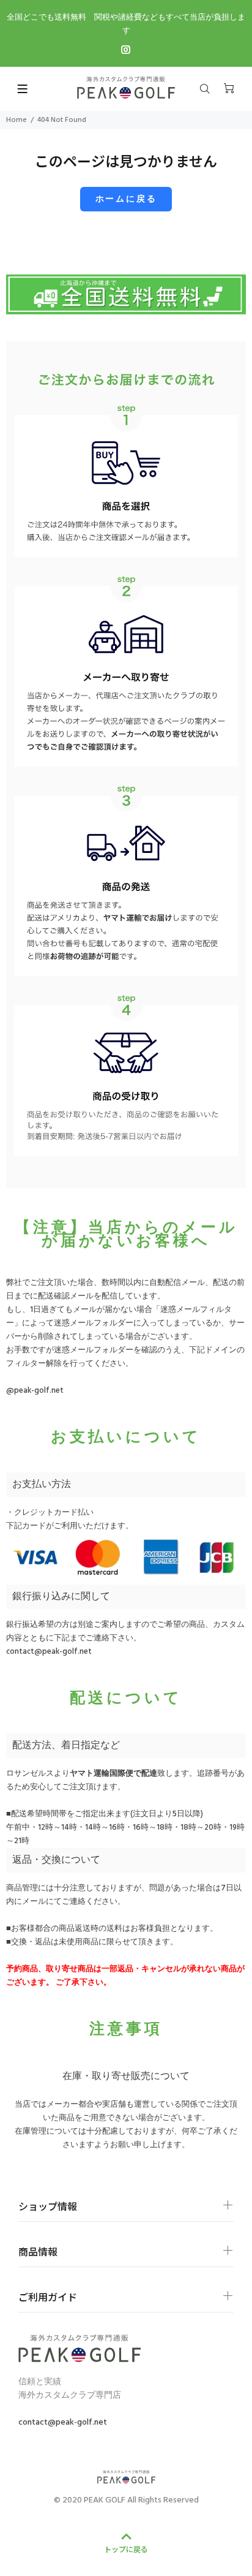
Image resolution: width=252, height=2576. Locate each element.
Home (17, 120)
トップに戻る (126, 2549)
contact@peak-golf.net (49, 1652)
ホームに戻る (126, 199)
